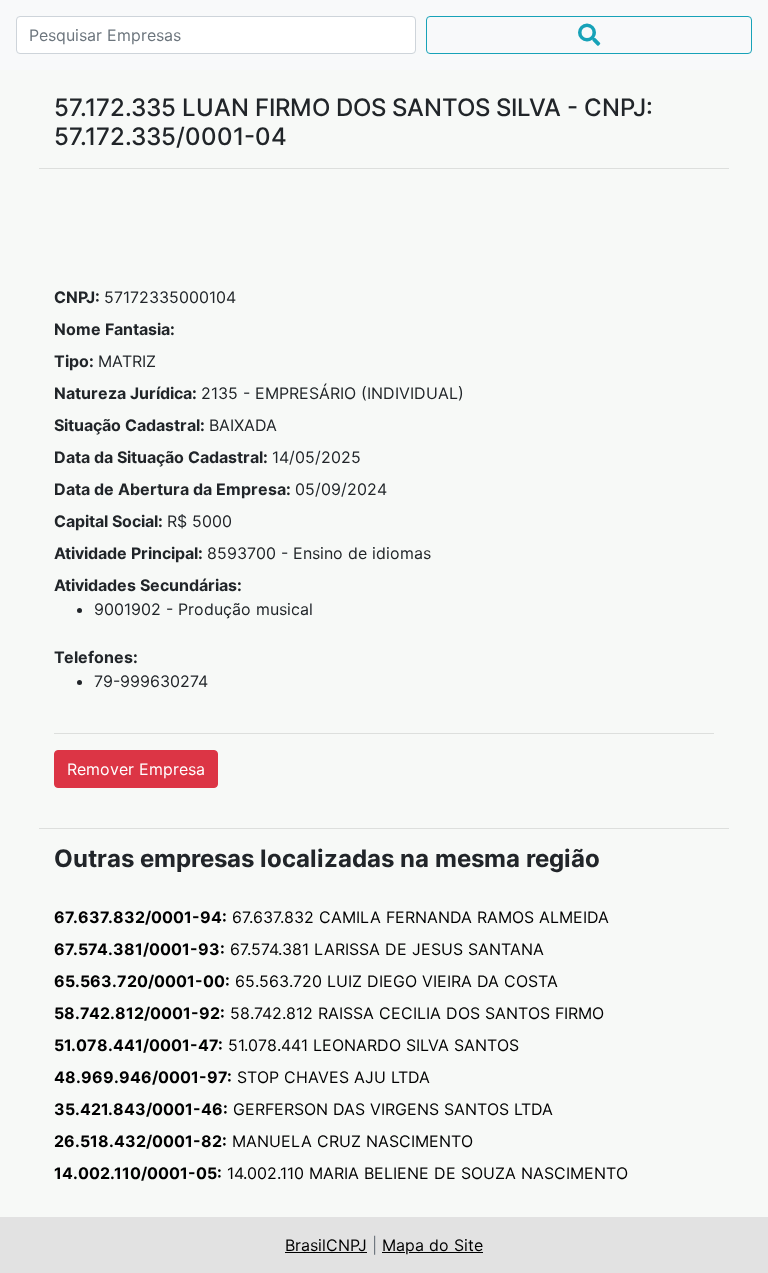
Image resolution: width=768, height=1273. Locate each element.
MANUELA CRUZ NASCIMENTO (263, 1141)
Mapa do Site (432, 1245)
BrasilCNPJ (326, 1245)
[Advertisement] (384, 235)
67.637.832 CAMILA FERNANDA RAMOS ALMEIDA (331, 917)
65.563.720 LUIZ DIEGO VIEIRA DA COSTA (306, 981)
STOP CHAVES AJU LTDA (242, 1077)
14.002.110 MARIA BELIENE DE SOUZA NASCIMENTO (341, 1173)
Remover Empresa (136, 769)
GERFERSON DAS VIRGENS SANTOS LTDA (303, 1109)
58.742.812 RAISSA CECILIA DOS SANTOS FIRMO (329, 1013)
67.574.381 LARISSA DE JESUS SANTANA (299, 949)
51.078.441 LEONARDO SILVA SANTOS (286, 1045)
